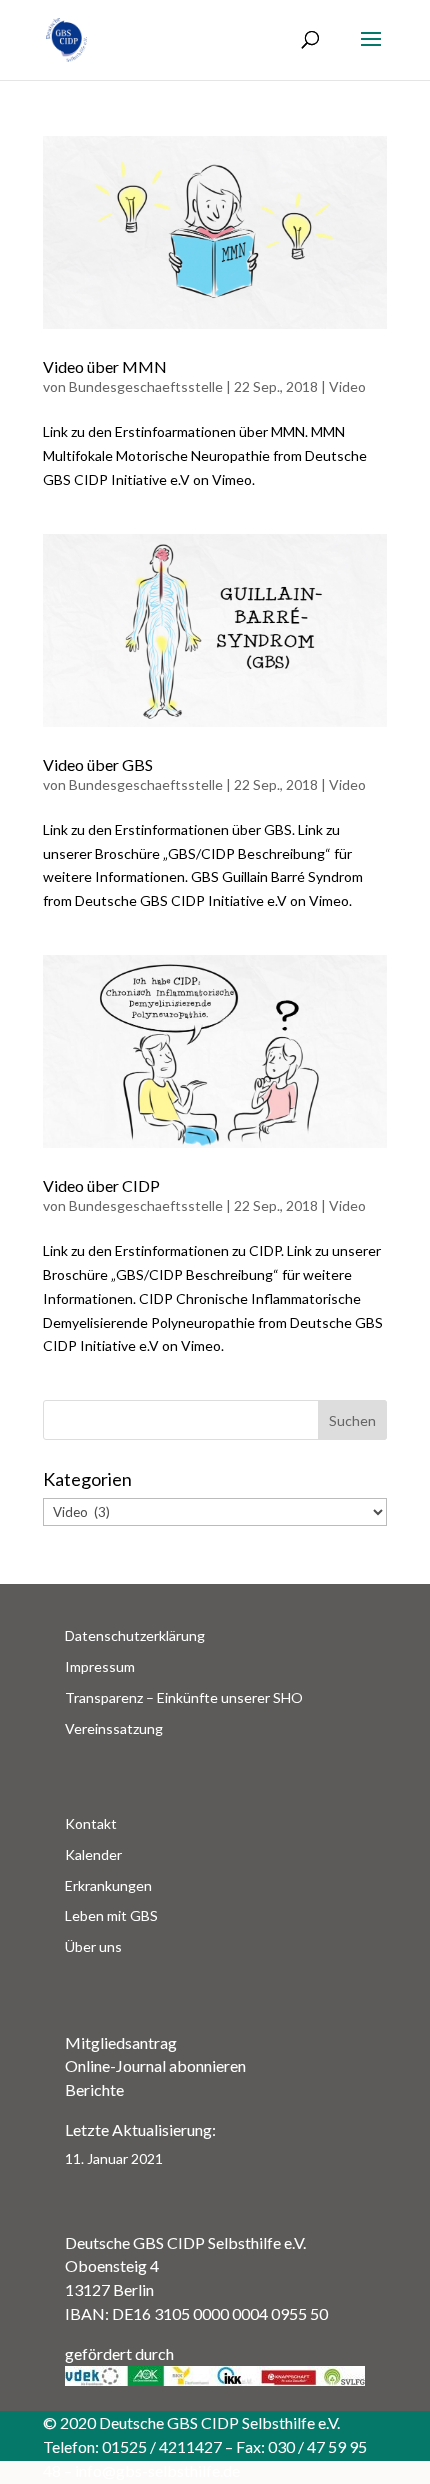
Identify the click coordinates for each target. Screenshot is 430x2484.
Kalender (93, 1854)
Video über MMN (105, 366)
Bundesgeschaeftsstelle (146, 386)
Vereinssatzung (114, 1728)
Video (347, 386)
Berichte (94, 2089)
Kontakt (91, 1823)
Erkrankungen (108, 1885)
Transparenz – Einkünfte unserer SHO (184, 1697)
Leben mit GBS (111, 1915)
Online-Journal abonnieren (155, 2065)
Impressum (100, 1666)
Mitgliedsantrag (121, 2042)
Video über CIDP (101, 1185)
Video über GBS (98, 764)
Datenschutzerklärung (135, 1635)
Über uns (93, 1946)
